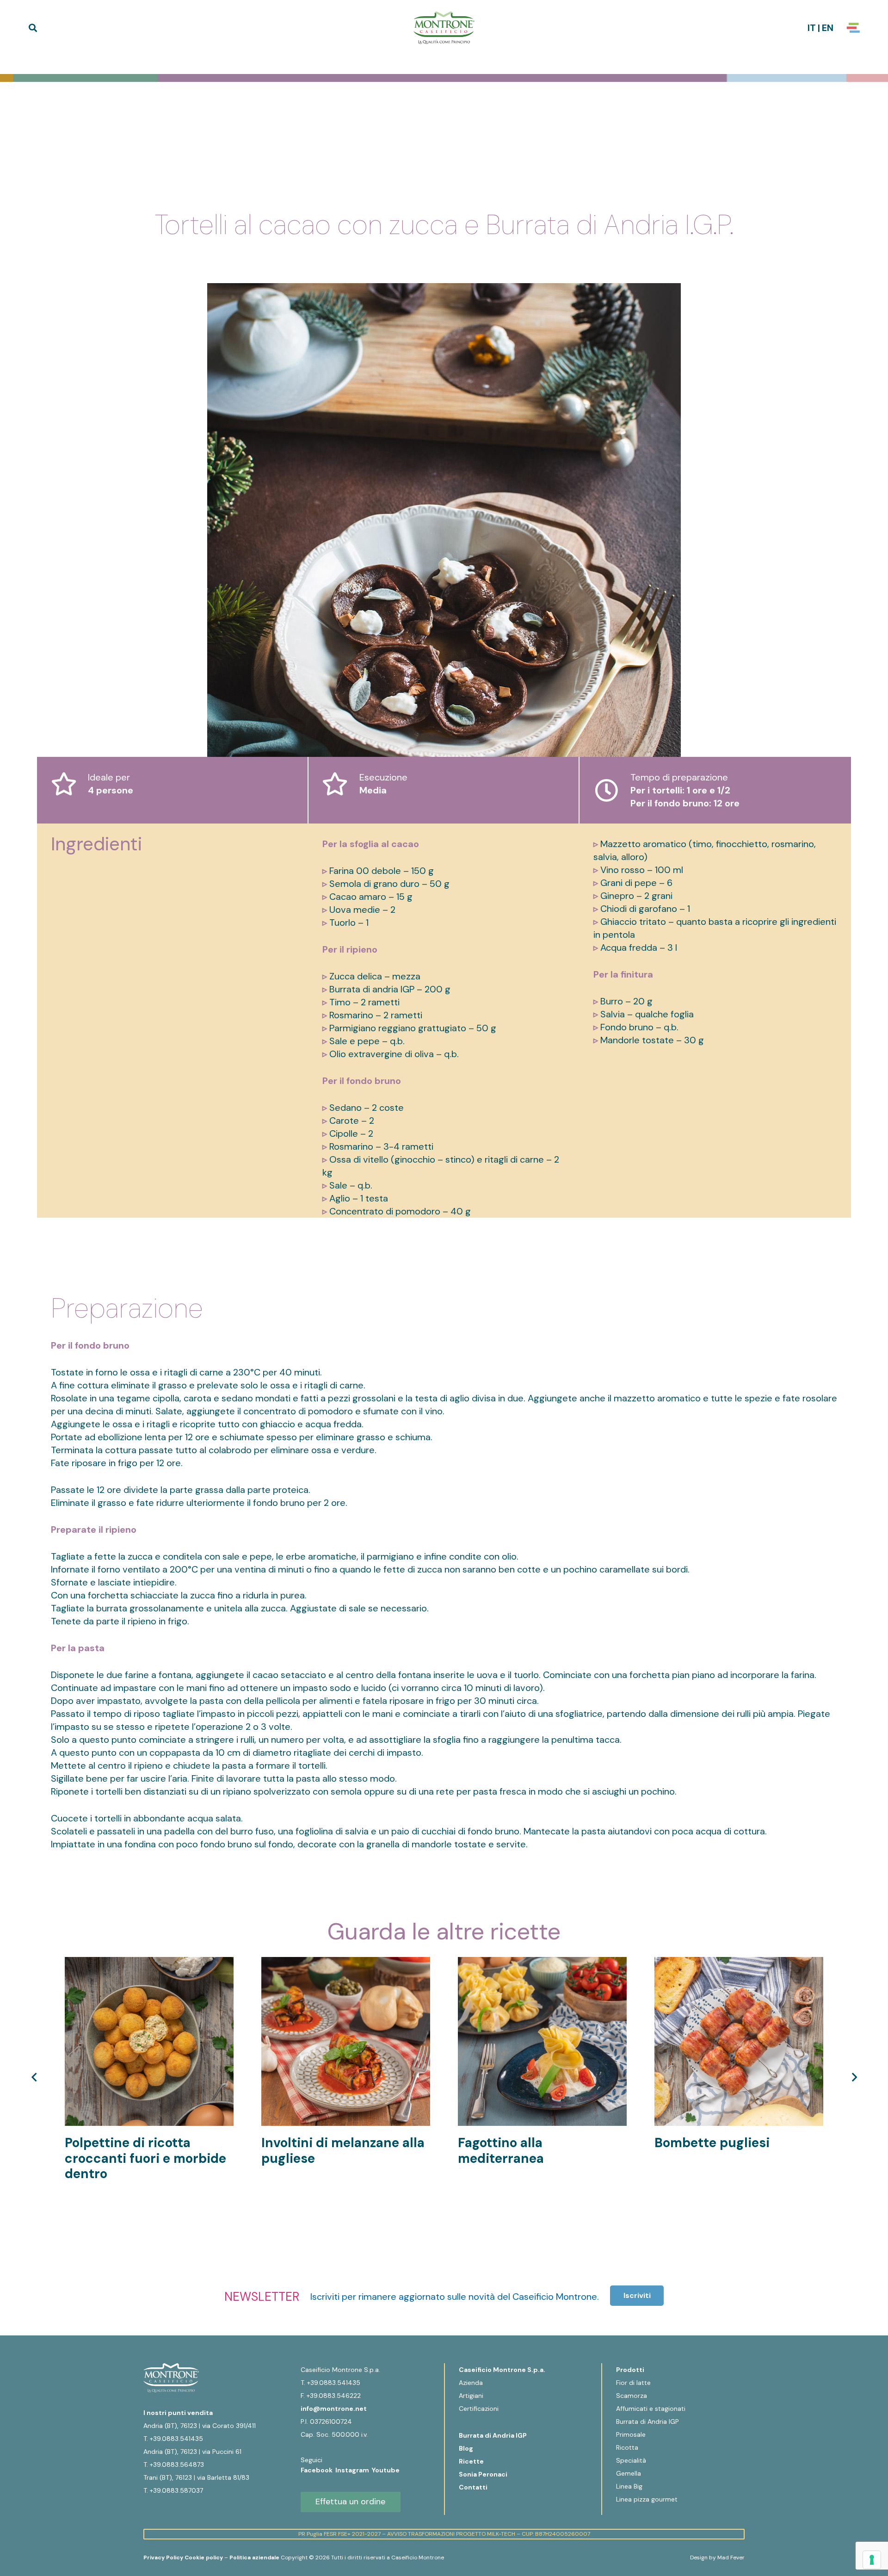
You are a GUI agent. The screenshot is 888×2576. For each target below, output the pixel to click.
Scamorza (632, 2396)
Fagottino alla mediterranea (501, 2151)
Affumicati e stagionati (651, 2409)
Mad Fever (731, 2557)
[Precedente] (35, 2077)
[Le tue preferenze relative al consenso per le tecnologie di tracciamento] (872, 2560)
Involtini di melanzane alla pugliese (343, 2151)
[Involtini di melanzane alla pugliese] (346, 1963)
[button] (33, 28)
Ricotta (627, 2447)
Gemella (629, 2473)
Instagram (354, 2470)
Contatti (473, 2487)
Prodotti (630, 2370)
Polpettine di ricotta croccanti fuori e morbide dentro (145, 2158)
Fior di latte (633, 2383)
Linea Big (629, 2486)
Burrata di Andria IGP (493, 2435)
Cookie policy (204, 2557)
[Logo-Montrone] (444, 28)
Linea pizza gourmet (647, 2499)
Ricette (471, 2461)
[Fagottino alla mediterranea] (542, 1963)
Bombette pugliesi (712, 2143)
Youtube (386, 2470)
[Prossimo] (853, 2077)
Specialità (631, 2460)
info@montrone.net (334, 2409)
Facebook (318, 2470)
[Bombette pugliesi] (739, 1963)
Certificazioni (479, 2409)
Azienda (471, 2383)
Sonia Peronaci (483, 2474)
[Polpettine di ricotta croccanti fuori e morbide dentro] (149, 1963)
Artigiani (471, 2396)
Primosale (631, 2434)
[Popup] (853, 28)
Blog (466, 2448)
